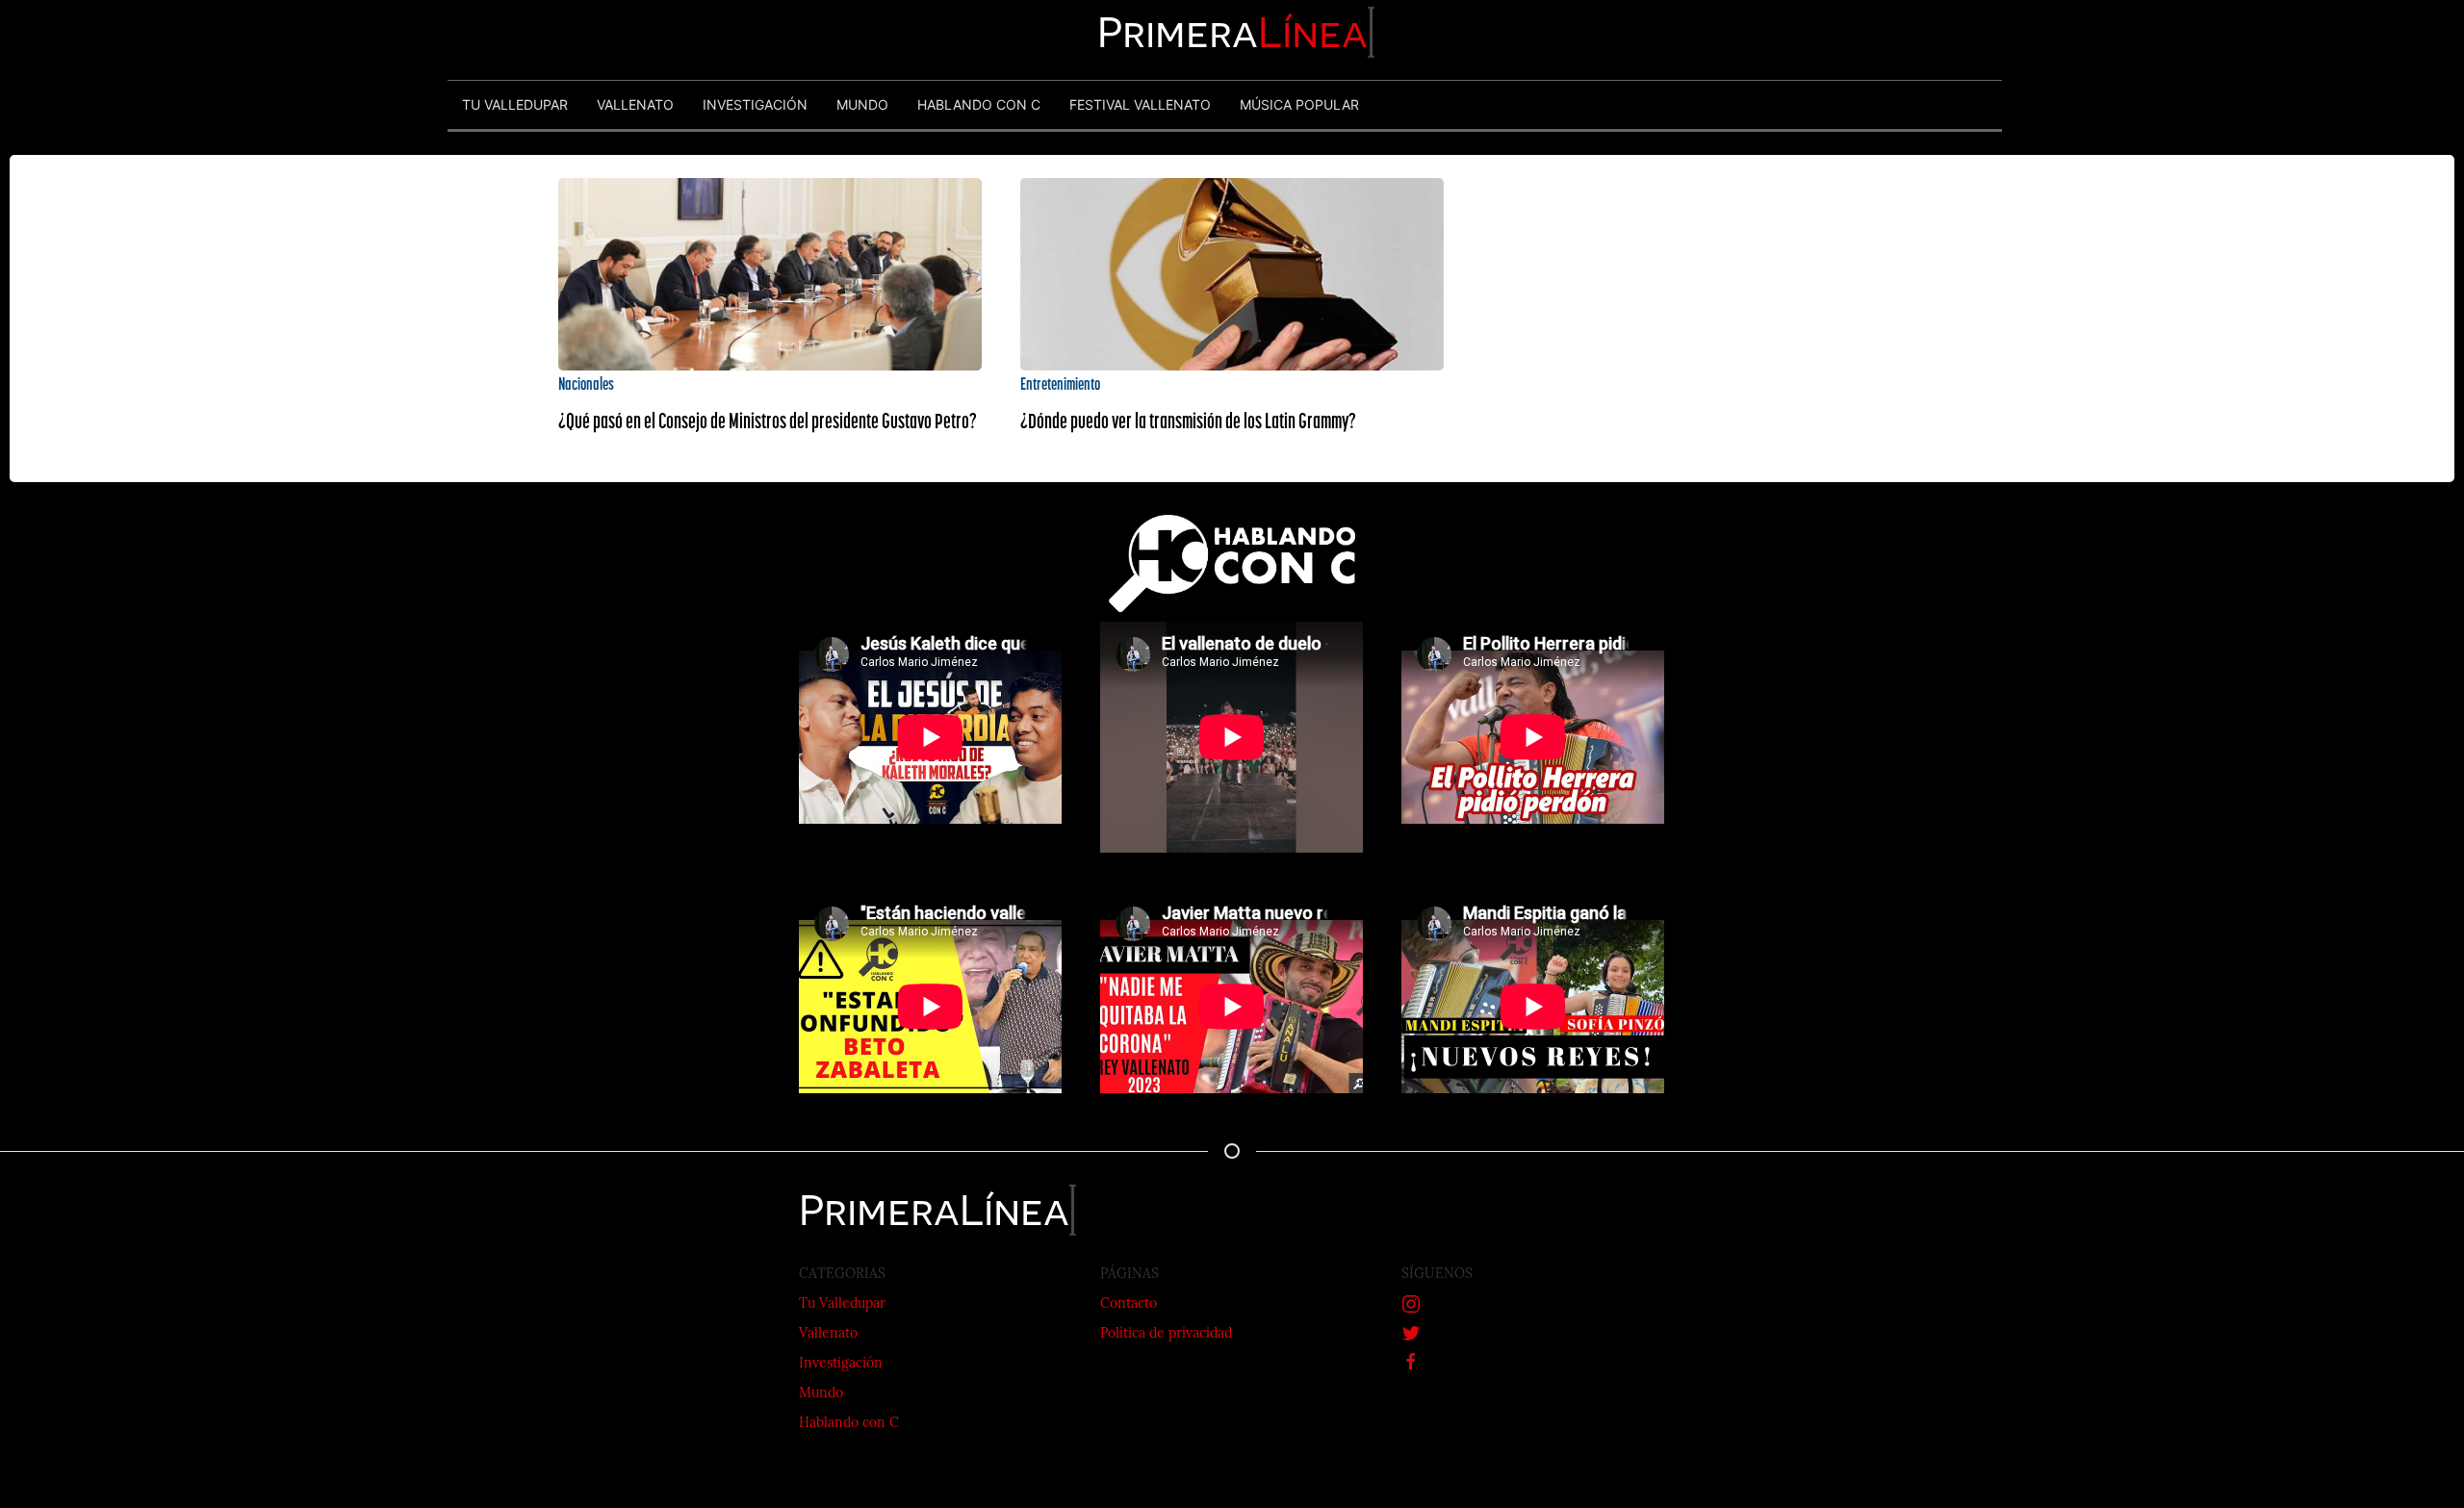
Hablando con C (849, 1424)
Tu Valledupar (842, 1304)
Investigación (841, 1364)
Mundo (821, 1394)
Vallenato (828, 1334)
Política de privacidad (1166, 1334)
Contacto (1129, 1304)
